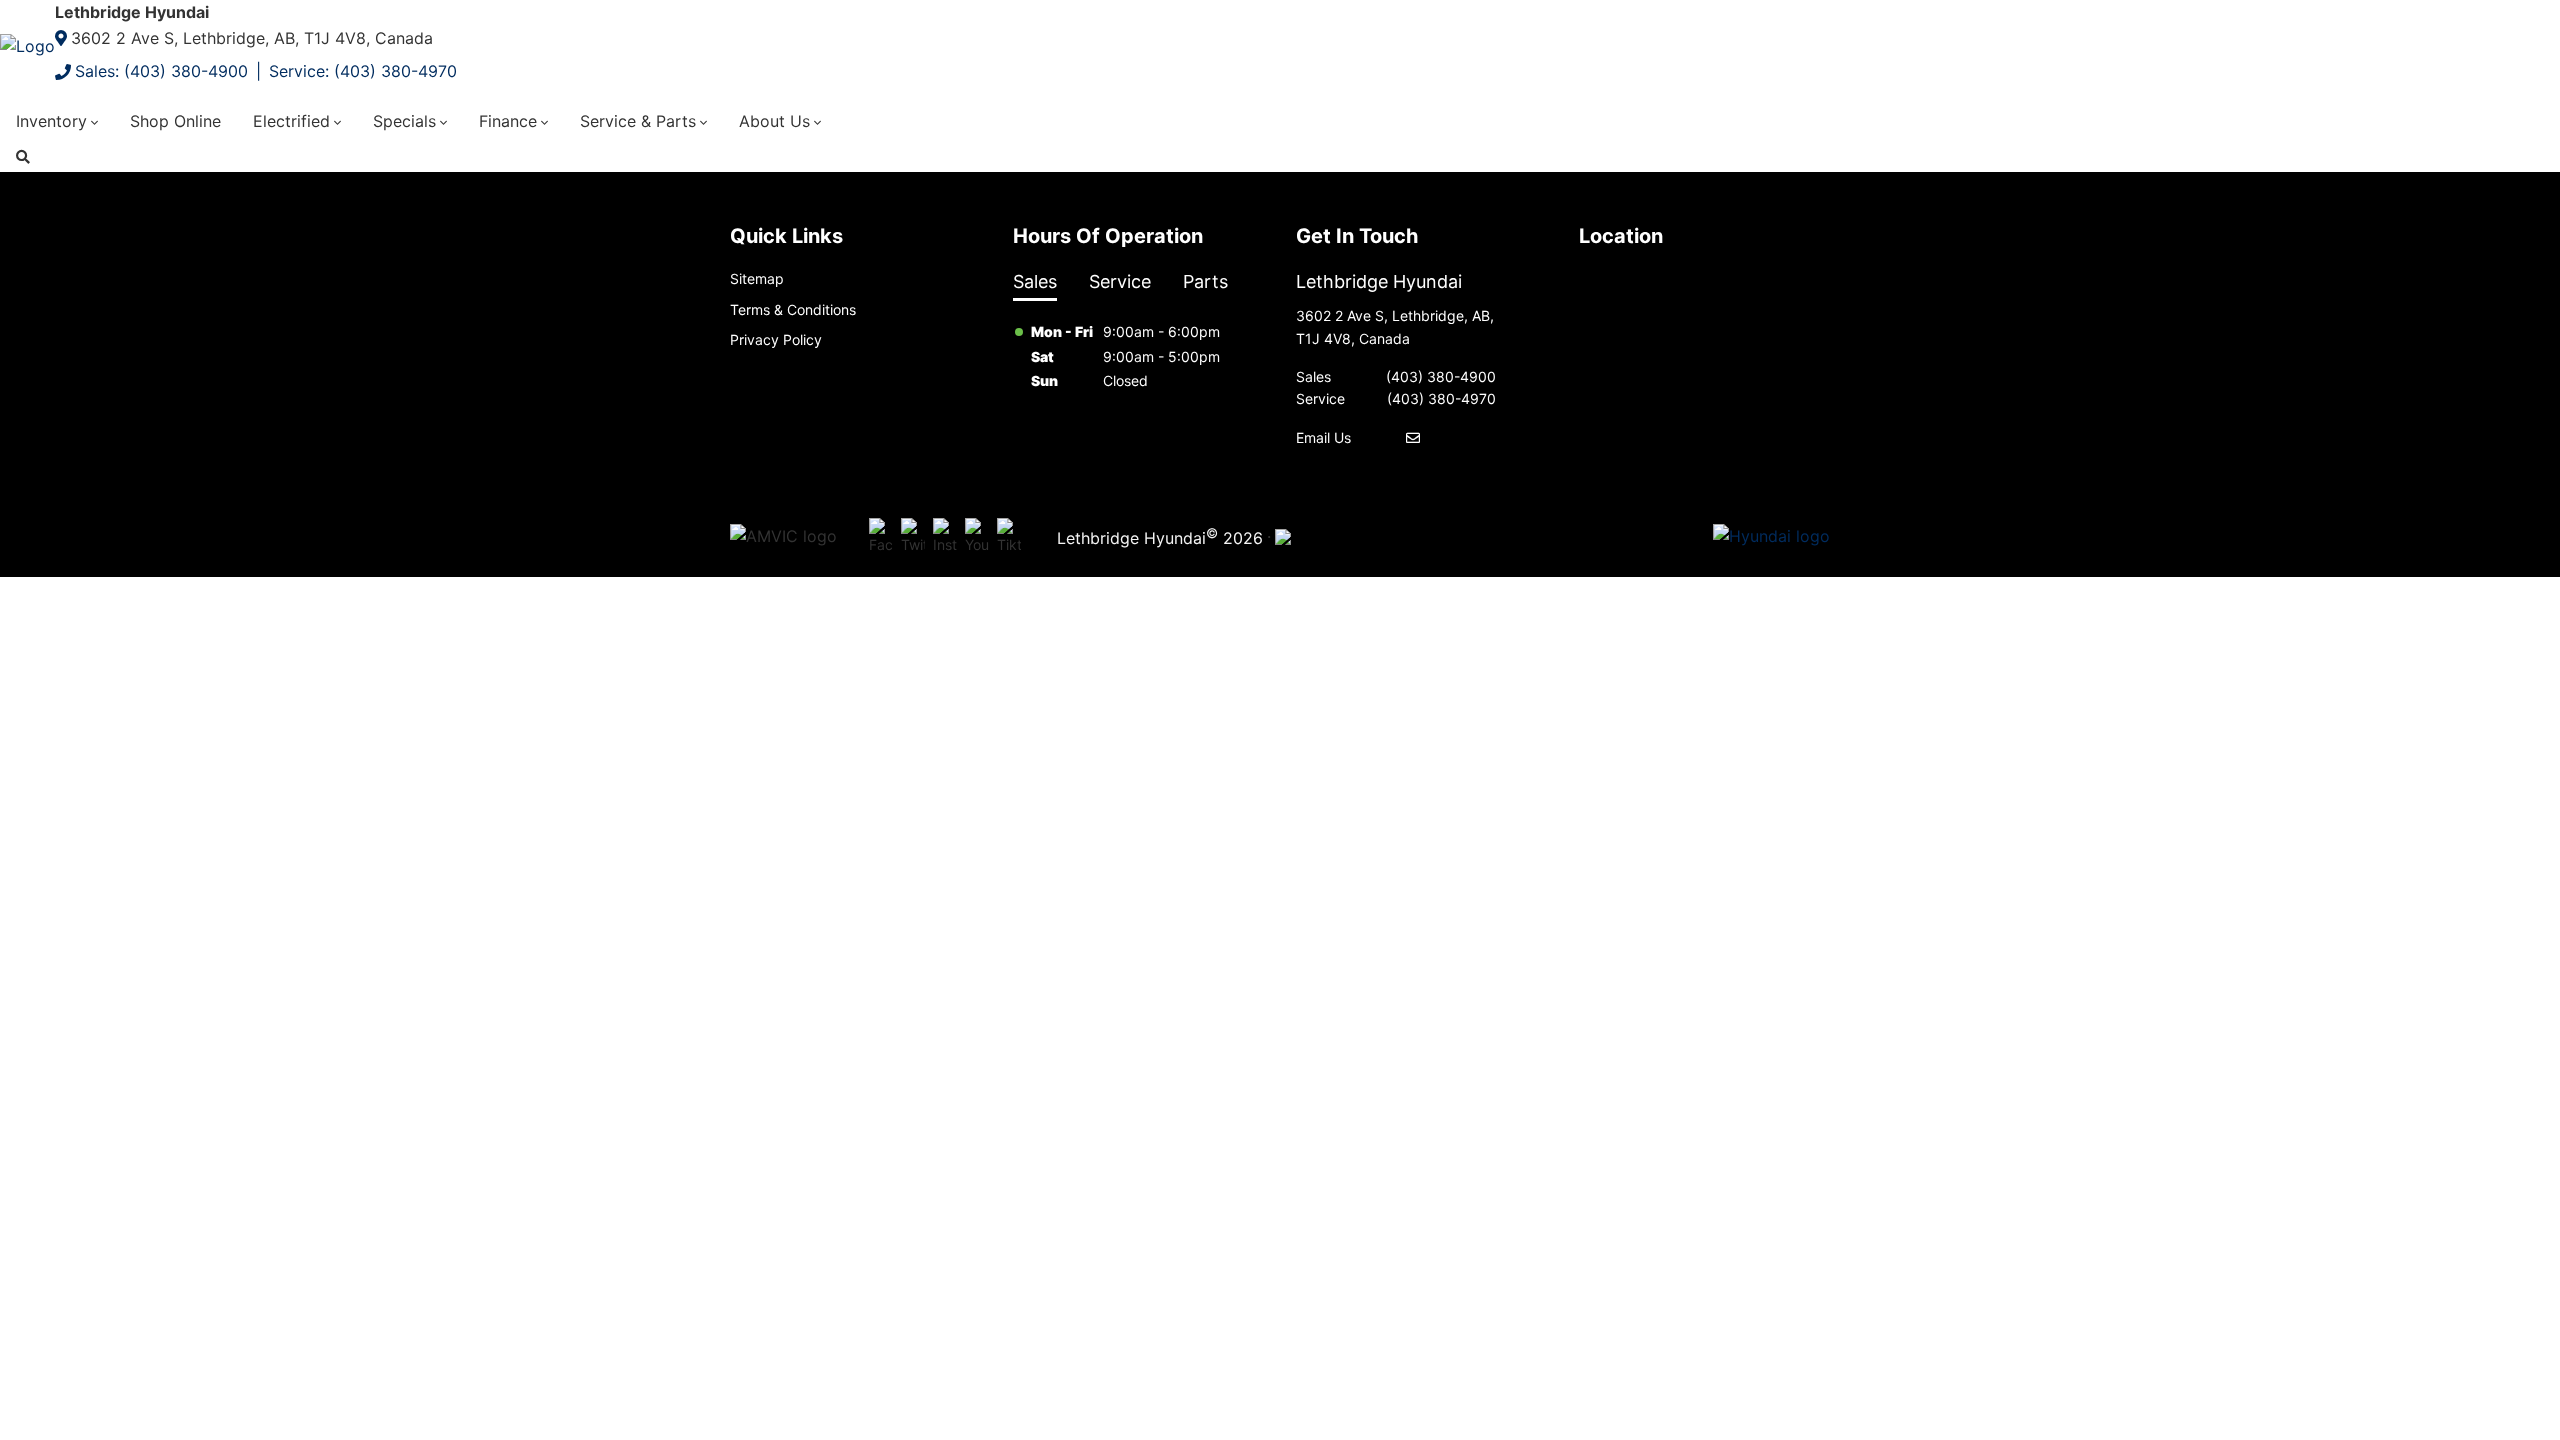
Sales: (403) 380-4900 (161, 71)
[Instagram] (945, 537)
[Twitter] (913, 537)
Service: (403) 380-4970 (363, 71)
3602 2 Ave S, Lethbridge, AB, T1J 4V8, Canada (252, 38)
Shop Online (175, 121)
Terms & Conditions (793, 309)
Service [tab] (1120, 281)
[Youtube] (977, 537)
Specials (404, 121)
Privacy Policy (776, 339)
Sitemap (757, 278)
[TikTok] (1009, 537)
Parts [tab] (1205, 281)
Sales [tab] (1035, 281)
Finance (508, 121)
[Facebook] (881, 537)
